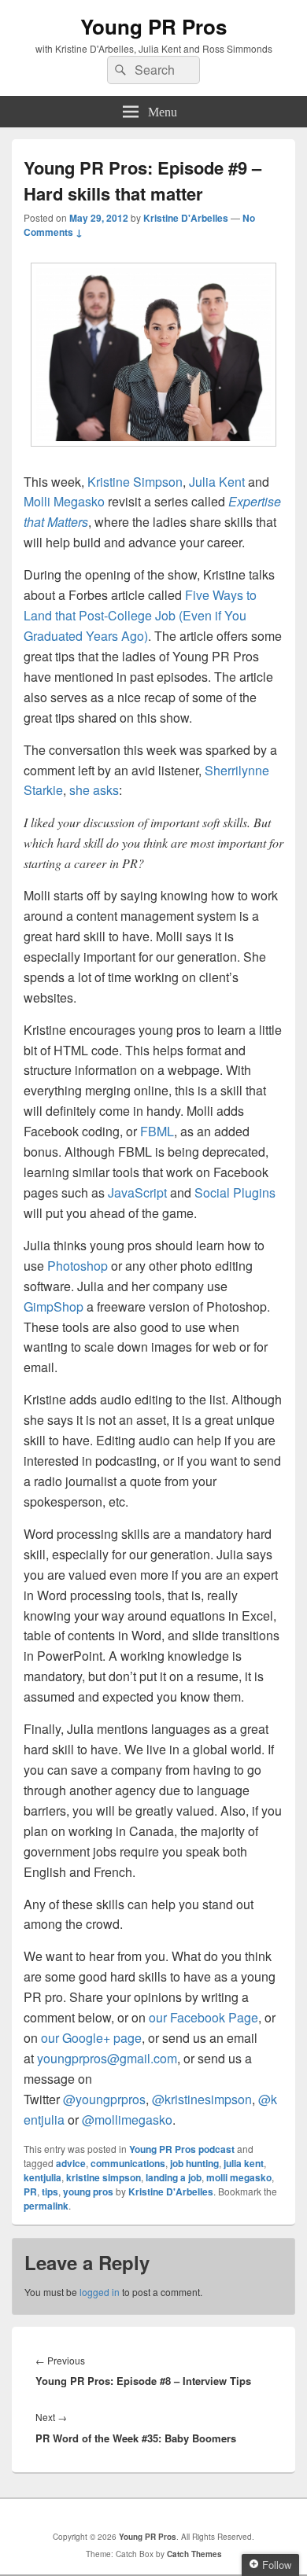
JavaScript (139, 1192)
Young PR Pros (153, 26)
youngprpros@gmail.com (107, 2058)
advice (71, 2163)
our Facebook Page (203, 2017)
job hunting (194, 2163)
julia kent (244, 2163)
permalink (46, 2206)
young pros (88, 2191)
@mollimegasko (127, 2120)
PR (30, 2191)
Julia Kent (217, 482)
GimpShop (55, 1306)
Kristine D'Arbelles (186, 218)
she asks (94, 790)
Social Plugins (235, 1192)
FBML (157, 1131)
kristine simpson (104, 2177)
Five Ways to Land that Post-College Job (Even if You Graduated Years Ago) (140, 615)
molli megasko (239, 2177)
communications (128, 2163)
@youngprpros (104, 2099)
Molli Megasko (64, 501)
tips (50, 2191)
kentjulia (43, 2177)
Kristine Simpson (135, 482)
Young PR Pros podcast (182, 2149)
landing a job (174, 2177)
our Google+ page (91, 2038)
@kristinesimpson (202, 2099)
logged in (100, 2292)
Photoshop (79, 1266)
